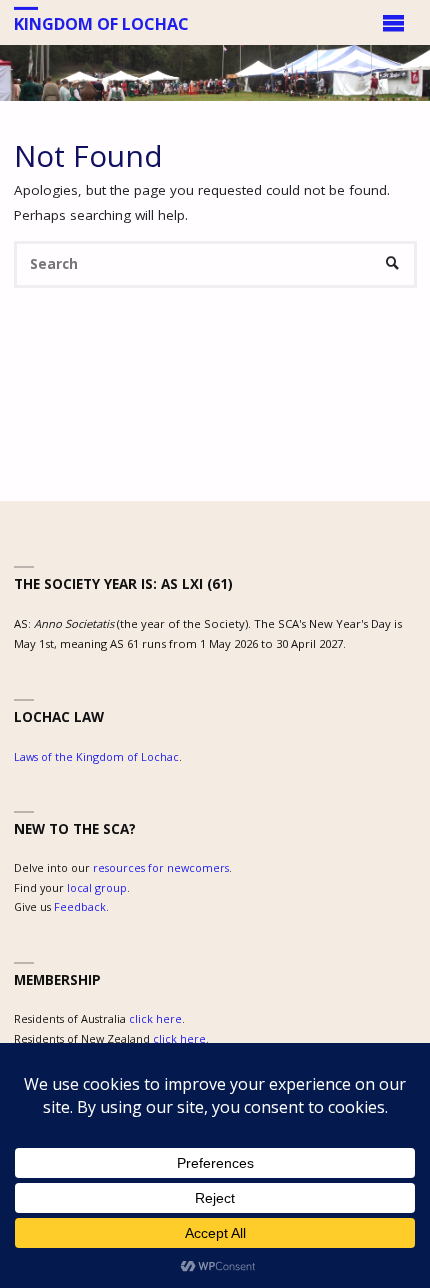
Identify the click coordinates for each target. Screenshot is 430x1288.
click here (155, 1018)
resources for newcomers (161, 867)
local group (97, 887)
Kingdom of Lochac (101, 23)
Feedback (80, 906)
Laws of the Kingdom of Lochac (96, 756)
